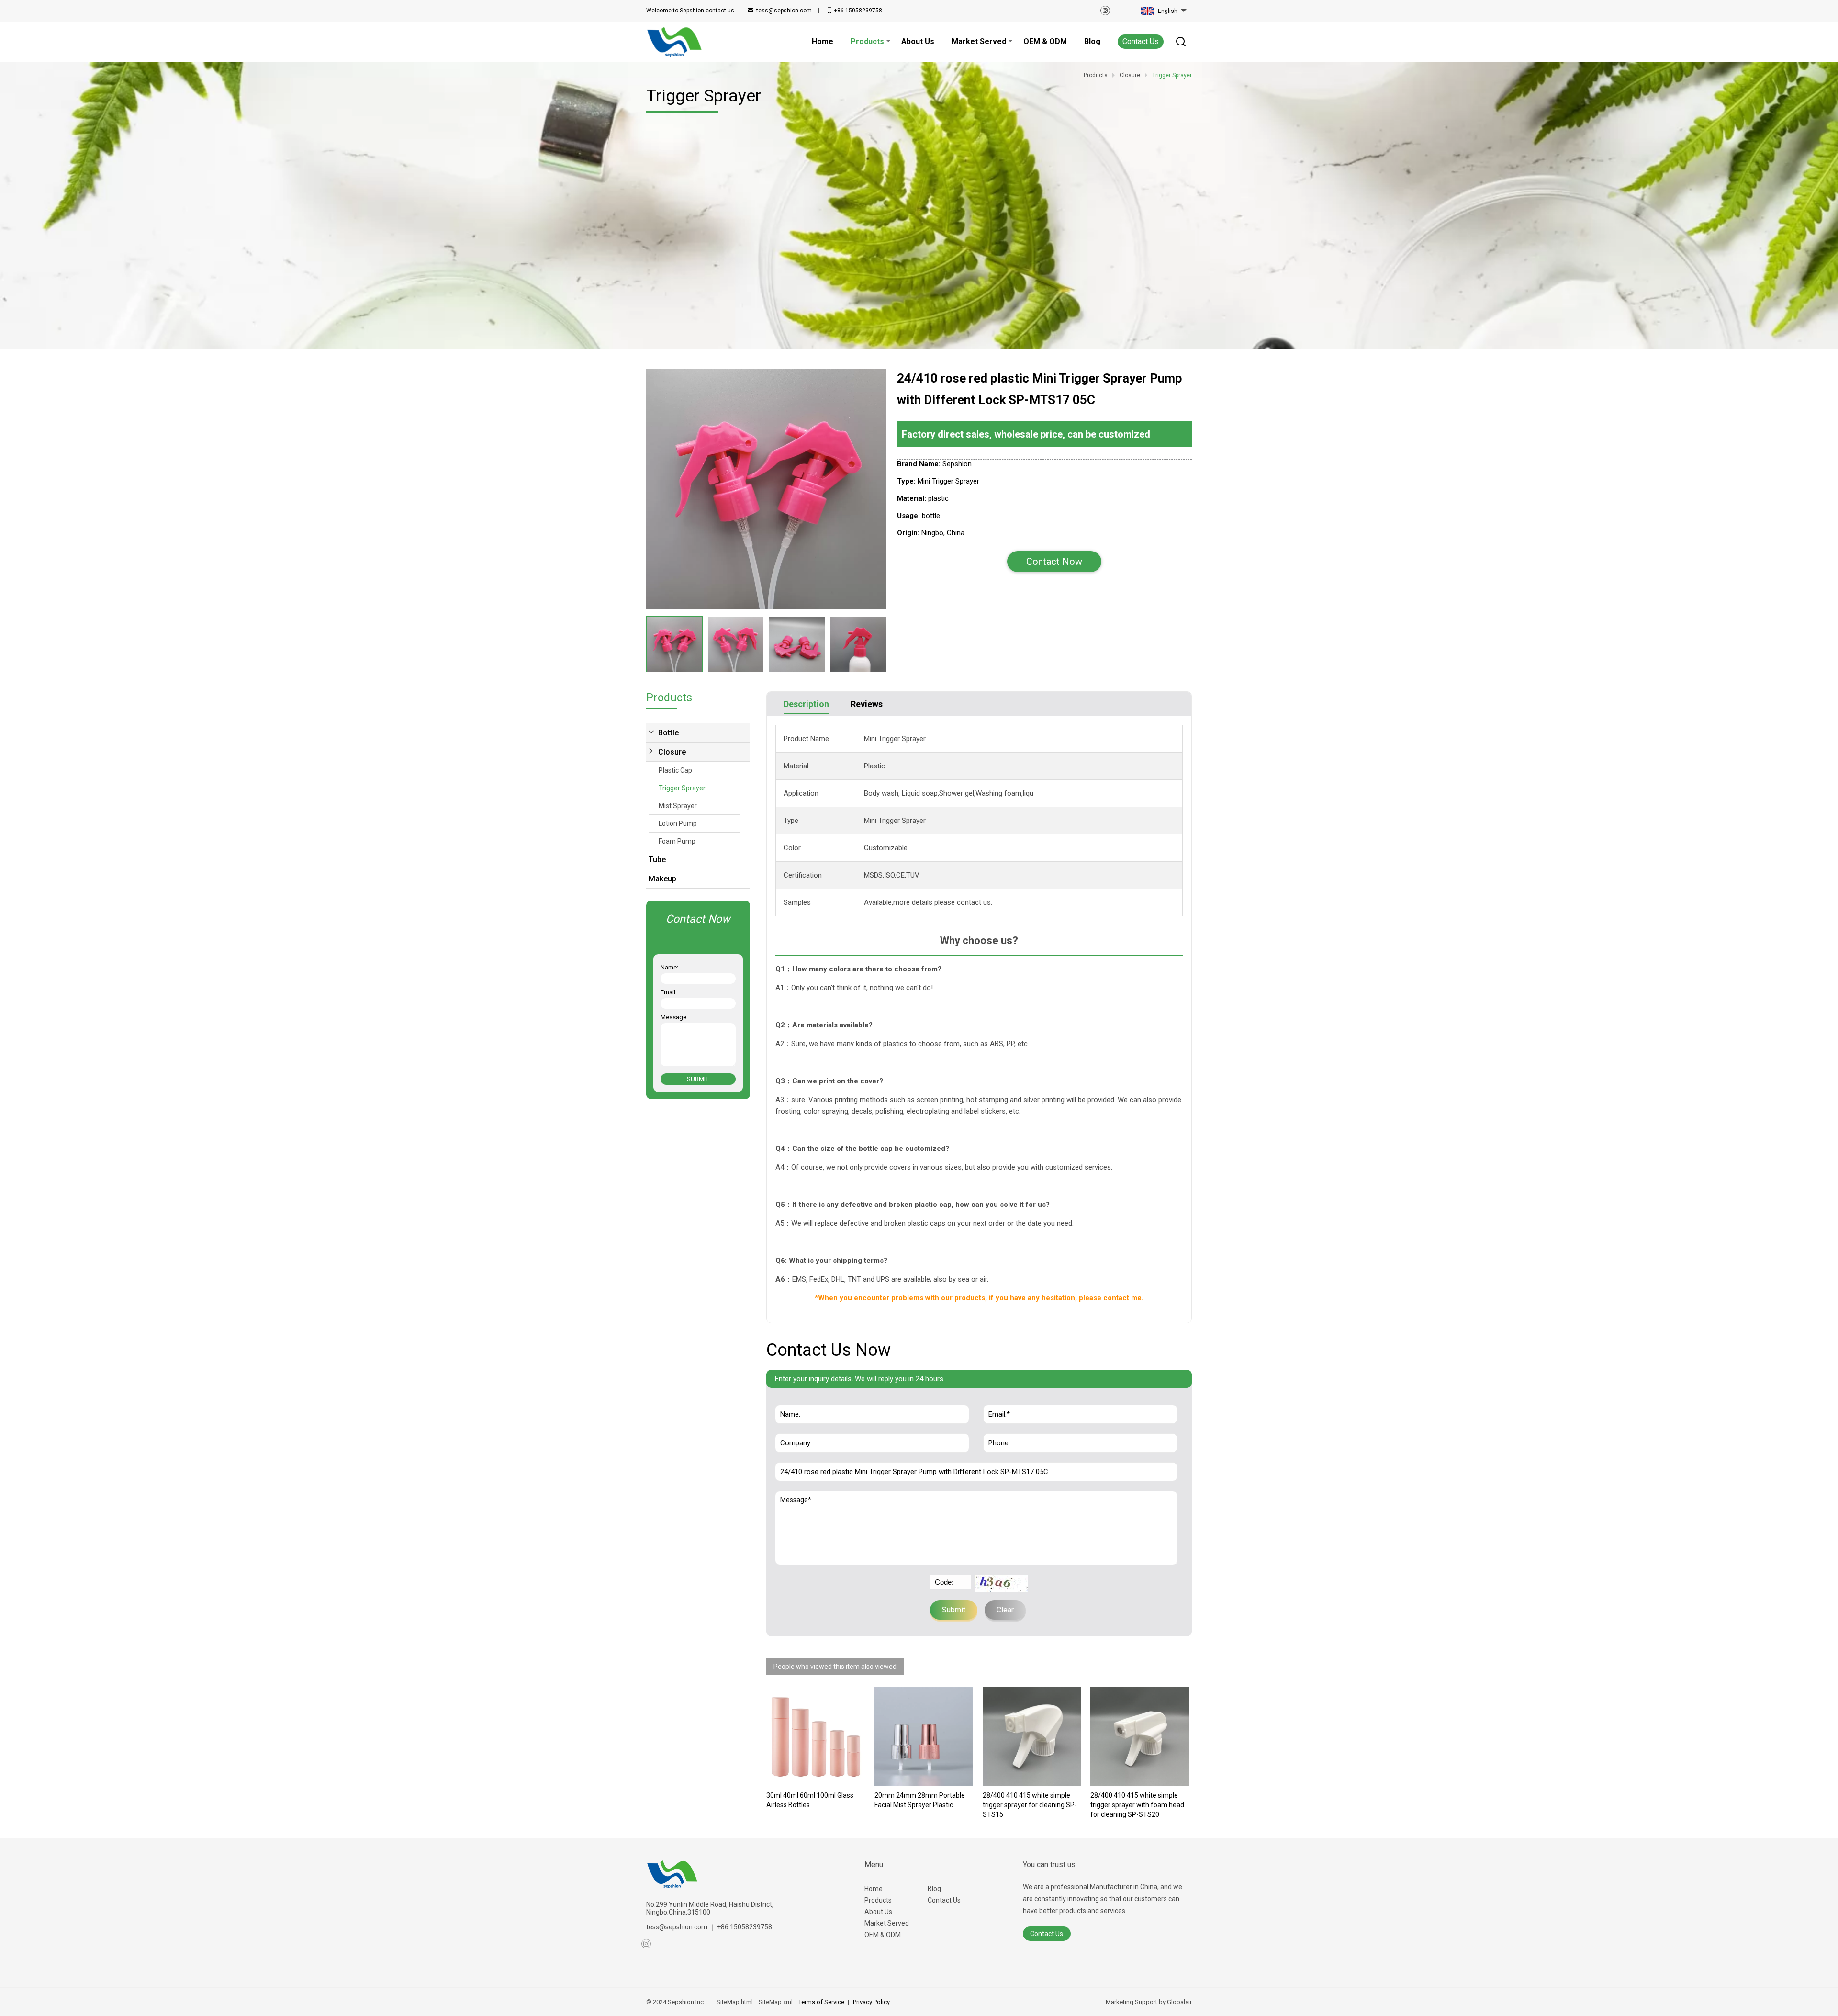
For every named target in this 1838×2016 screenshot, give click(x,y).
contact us (690, 11)
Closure (672, 752)
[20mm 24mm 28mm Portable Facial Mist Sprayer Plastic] (924, 1736)
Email (995, 1400)
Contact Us (1141, 41)
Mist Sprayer (678, 806)
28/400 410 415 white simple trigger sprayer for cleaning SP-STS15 (1030, 1805)
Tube (657, 860)
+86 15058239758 (858, 11)
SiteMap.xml (776, 2002)
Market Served (887, 1923)
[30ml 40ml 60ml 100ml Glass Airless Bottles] (816, 1736)
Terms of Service (821, 2002)
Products (878, 1900)
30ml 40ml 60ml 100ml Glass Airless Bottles (810, 1800)
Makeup (662, 879)
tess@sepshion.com (784, 11)
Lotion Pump (678, 823)
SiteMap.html (735, 2002)
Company (793, 1429)
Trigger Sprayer (682, 788)
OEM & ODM (883, 1935)
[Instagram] (1105, 11)
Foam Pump (677, 841)
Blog (934, 1889)
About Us (878, 1912)
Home (874, 1889)
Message (797, 1496)
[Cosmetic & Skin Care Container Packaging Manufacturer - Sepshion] (675, 42)
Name (788, 1400)
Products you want (811, 1457)
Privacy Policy (871, 2002)
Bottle (668, 733)
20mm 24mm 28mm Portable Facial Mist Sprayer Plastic (920, 1800)
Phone (997, 1429)
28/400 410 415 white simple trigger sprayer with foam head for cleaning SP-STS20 (1137, 1805)
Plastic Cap (675, 770)
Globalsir (1179, 2002)
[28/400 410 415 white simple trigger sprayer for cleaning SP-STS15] (1032, 1736)
